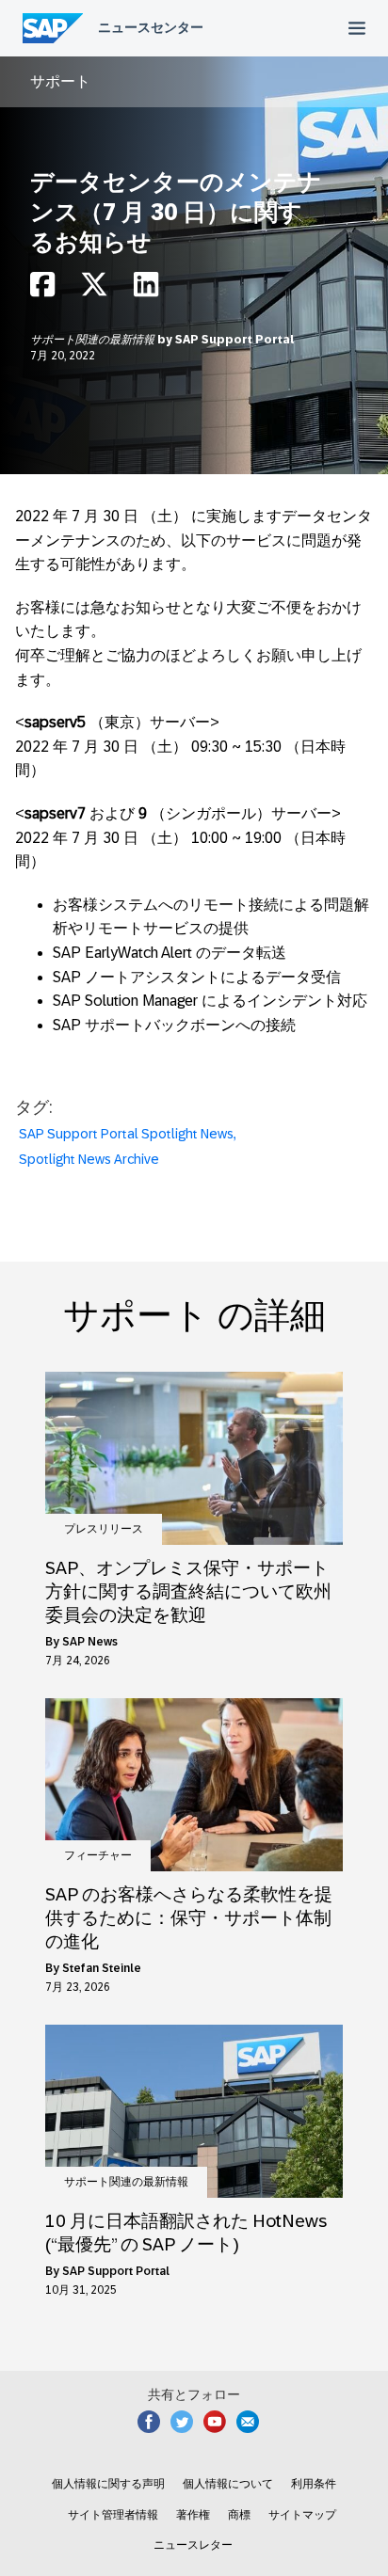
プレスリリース (104, 1529)
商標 (239, 2515)
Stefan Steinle (102, 1968)
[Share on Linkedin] (146, 289)
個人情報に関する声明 (108, 2484)
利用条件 (314, 2484)
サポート (60, 81)
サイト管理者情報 (113, 2515)
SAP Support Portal (234, 340)
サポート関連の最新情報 (94, 340)
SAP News (90, 1642)
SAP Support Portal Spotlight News (126, 1134)
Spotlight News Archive (89, 1159)
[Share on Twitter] (94, 289)
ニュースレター (193, 2545)
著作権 (193, 2515)
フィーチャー (98, 1855)
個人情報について (228, 2484)
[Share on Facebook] (42, 289)
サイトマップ (302, 2515)
